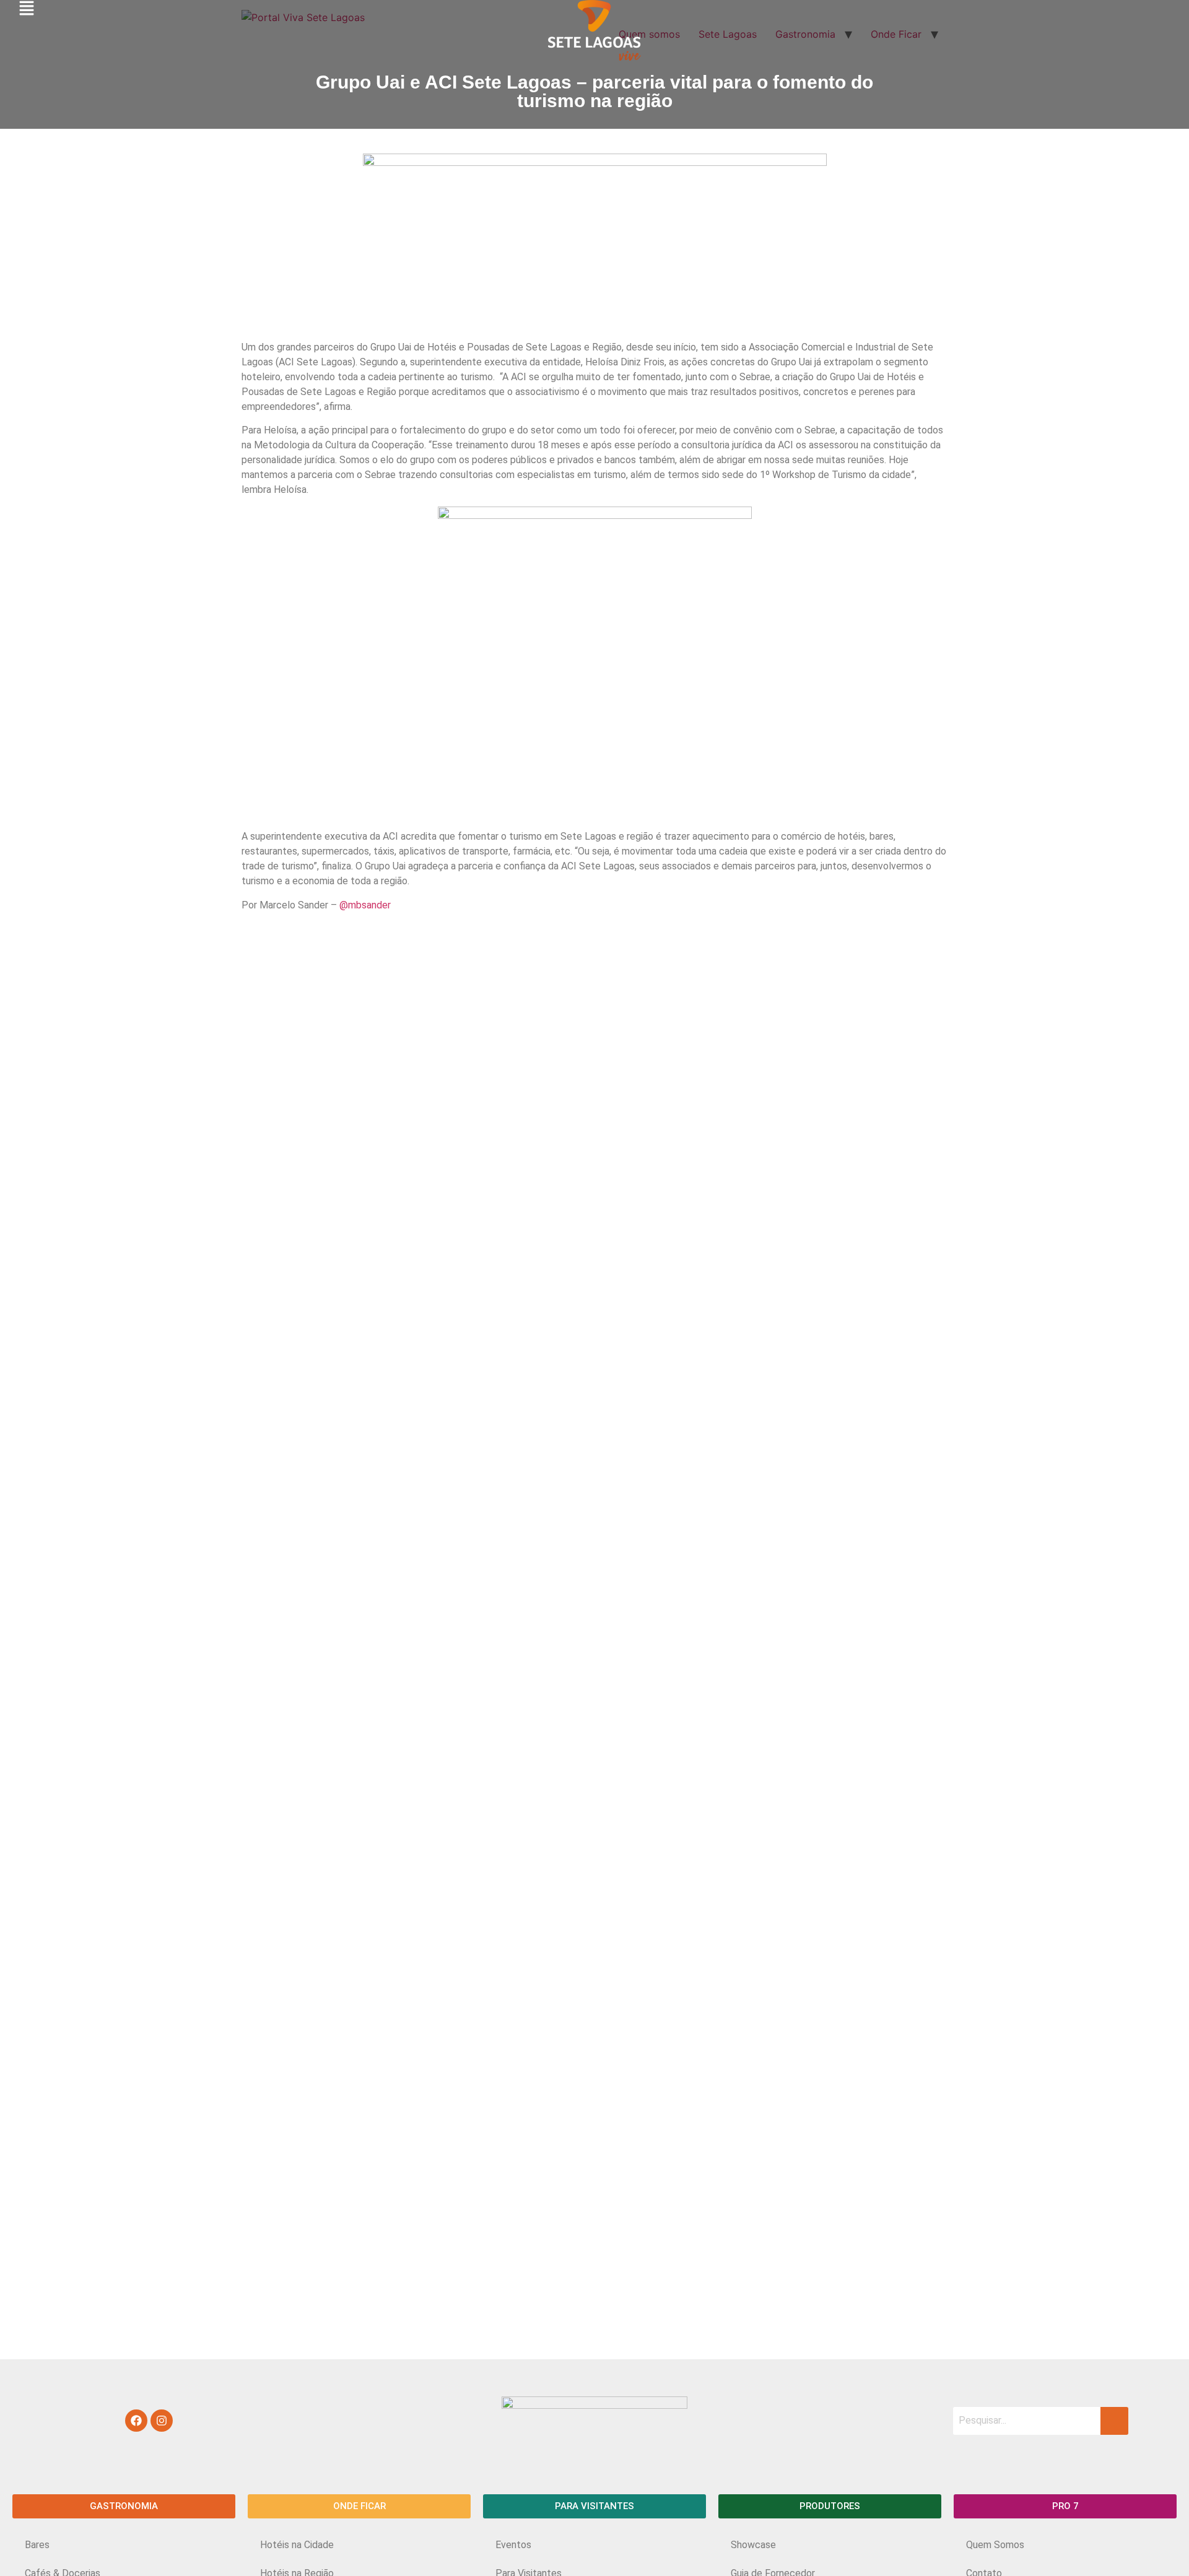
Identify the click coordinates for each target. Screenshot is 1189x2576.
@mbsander (365, 905)
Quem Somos (995, 2545)
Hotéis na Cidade (297, 2545)
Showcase (753, 2545)
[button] (124, 2506)
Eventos (513, 2545)
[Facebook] (136, 2421)
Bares (37, 2545)
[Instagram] (162, 2421)
